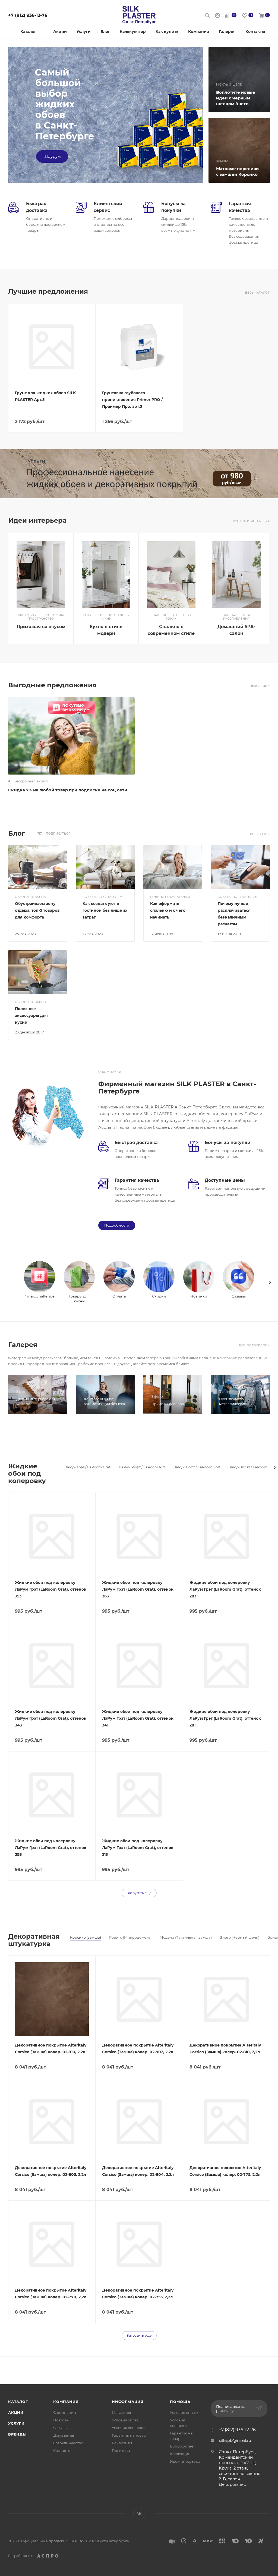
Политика (121, 2450)
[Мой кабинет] (217, 16)
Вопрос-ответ (182, 2446)
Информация (128, 2402)
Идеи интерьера (185, 2461)
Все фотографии (255, 1345)
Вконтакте (139, 2514)
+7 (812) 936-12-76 (28, 15)
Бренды (17, 2434)
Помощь (180, 2402)
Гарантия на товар (129, 2435)
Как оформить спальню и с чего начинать (168, 910)
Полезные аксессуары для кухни (31, 1016)
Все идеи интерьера (251, 521)
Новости (61, 2420)
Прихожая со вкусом (41, 627)
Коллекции (180, 2454)
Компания (66, 2402)
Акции (16, 2412)
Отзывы (60, 2428)
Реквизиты (122, 2443)
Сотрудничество (68, 2443)
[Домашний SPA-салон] (236, 575)
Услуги (16, 2423)
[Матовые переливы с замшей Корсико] (239, 150)
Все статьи (260, 834)
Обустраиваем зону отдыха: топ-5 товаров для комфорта (37, 910)
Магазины (121, 2412)
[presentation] (270, 1282)
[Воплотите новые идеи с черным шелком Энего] (239, 80)
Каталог (18, 2402)
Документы (64, 2435)
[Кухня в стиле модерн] (106, 575)
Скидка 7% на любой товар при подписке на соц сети (68, 790)
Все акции (260, 686)
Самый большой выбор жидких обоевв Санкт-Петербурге (64, 104)
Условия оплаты (127, 2420)
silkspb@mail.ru (235, 2440)
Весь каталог (258, 293)
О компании (65, 2412)
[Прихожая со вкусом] (41, 575)
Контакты (62, 2450)
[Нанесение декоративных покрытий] (139, 474)
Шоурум (52, 156)
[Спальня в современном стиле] (171, 575)
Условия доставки (128, 2428)
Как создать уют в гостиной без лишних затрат (105, 910)
